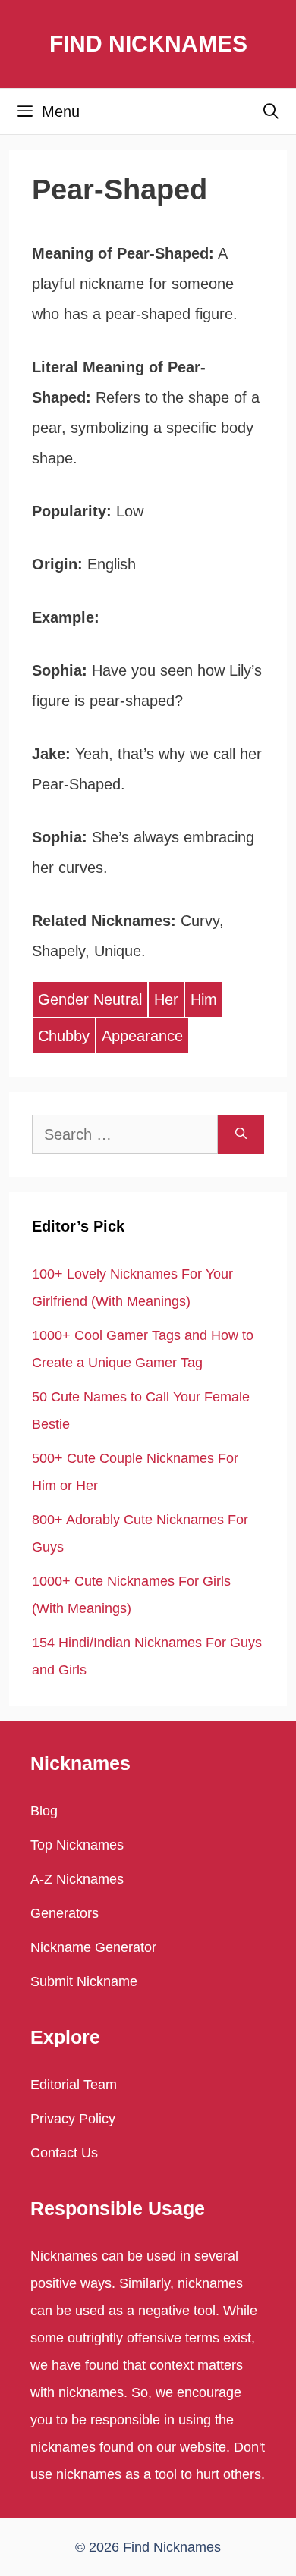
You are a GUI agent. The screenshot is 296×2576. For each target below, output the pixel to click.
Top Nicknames (77, 1845)
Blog (44, 1811)
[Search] (241, 1134)
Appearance (142, 1036)
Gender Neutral (90, 999)
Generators (65, 1913)
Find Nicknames (148, 44)
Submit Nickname (84, 1981)
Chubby (64, 1036)
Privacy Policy (73, 2119)
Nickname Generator (93, 1947)
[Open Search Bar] (271, 111)
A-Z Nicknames (77, 1879)
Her (166, 999)
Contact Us (64, 2153)
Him (204, 999)
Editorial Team (74, 2085)
